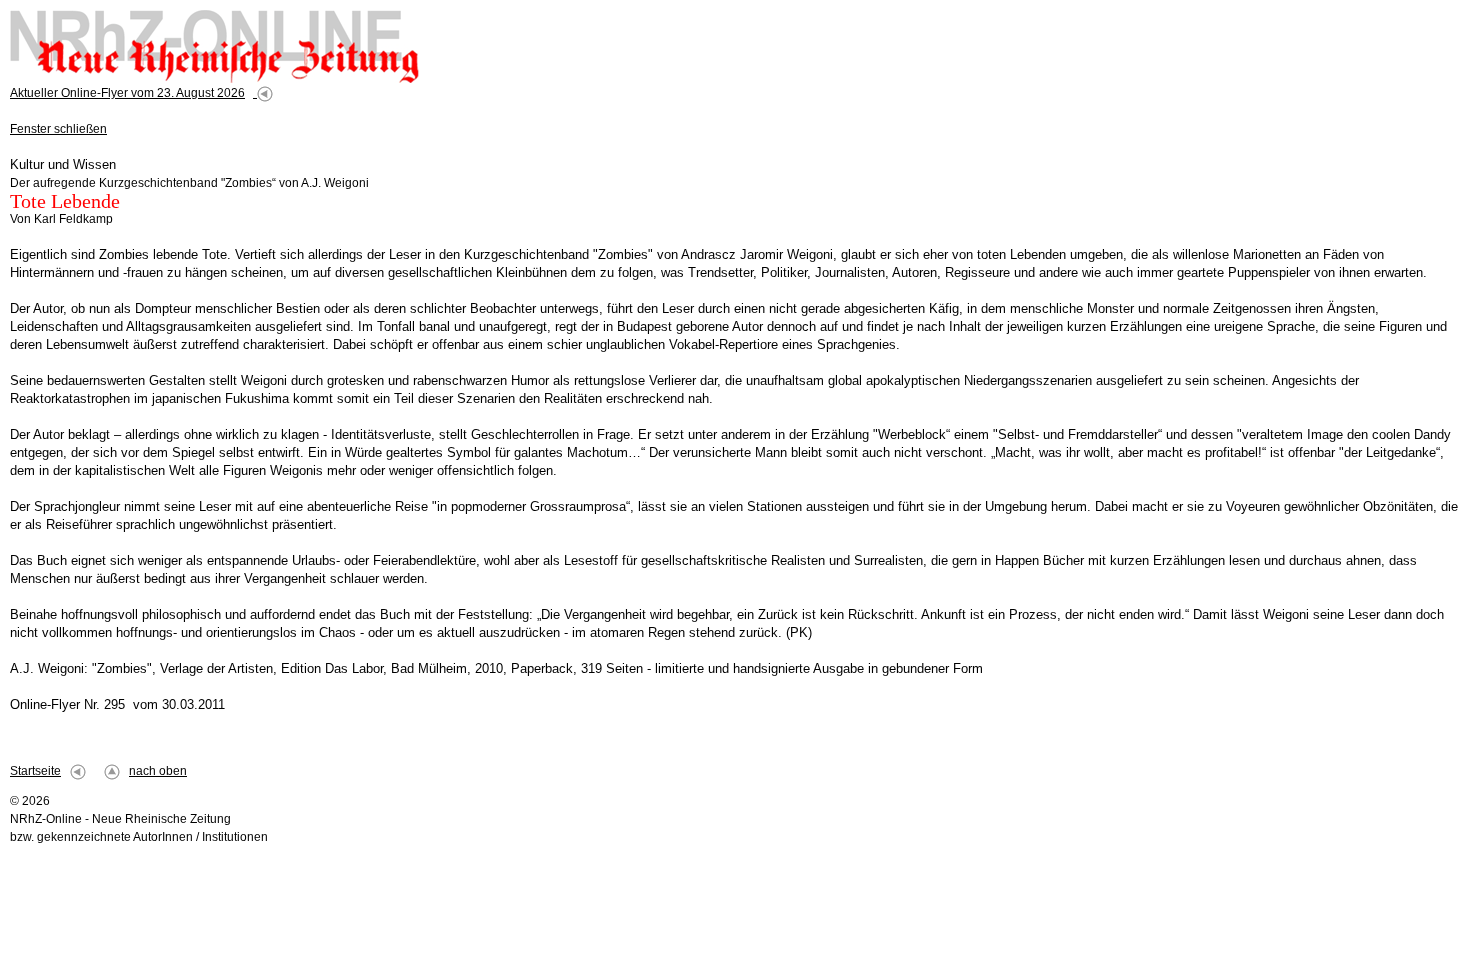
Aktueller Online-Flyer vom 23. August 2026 (127, 93)
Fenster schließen (58, 129)
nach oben (158, 771)
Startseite (35, 771)
